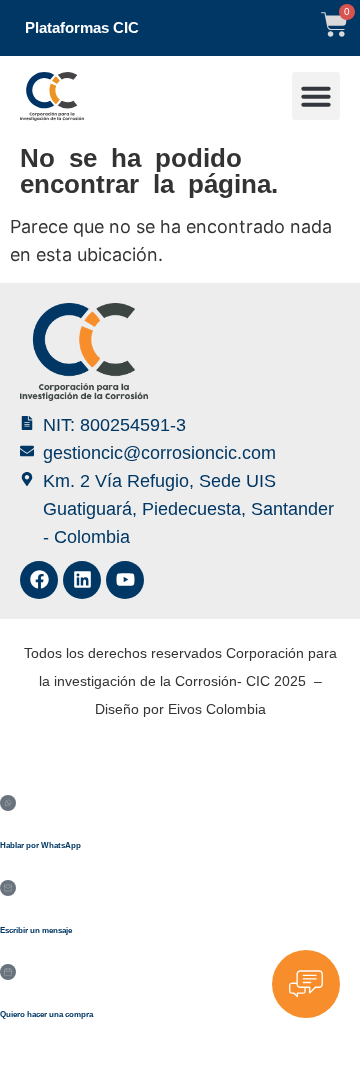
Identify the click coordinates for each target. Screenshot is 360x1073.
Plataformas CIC (82, 27)
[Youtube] (125, 580)
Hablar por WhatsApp (40, 845)
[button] (316, 96)
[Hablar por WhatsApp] (8, 803)
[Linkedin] (82, 580)
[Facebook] (39, 580)
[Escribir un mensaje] (8, 888)
